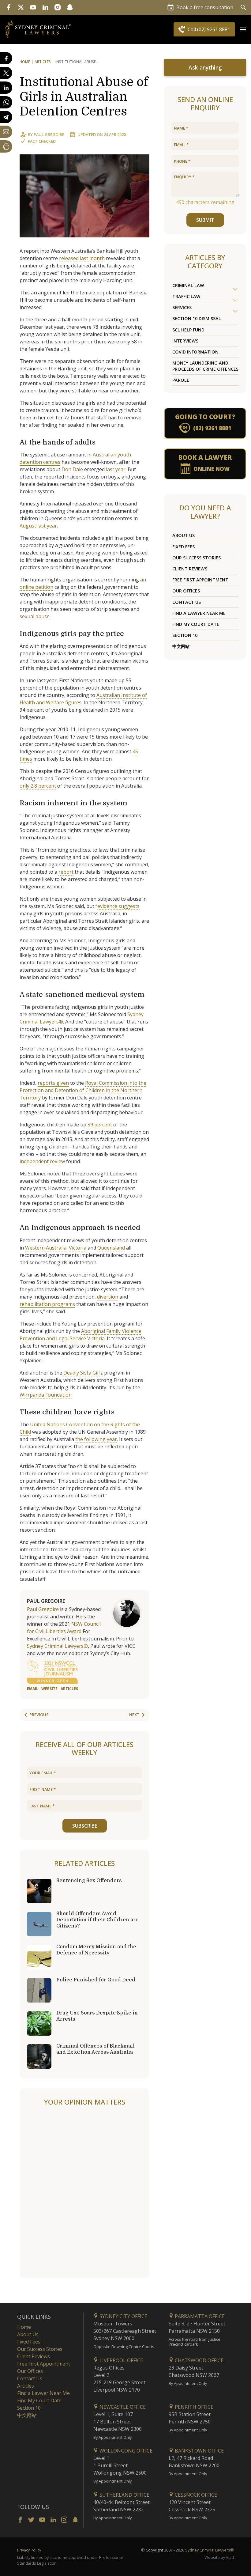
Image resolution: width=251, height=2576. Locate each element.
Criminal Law (188, 285)
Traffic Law (186, 296)
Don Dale (72, 469)
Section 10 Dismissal (197, 318)
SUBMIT (205, 220)
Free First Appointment (200, 580)
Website (49, 1689)
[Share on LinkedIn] (6, 88)
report (66, 872)
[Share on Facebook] (6, 58)
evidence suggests (118, 906)
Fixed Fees (184, 547)
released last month (82, 258)
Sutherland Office (124, 2495)
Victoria (78, 1248)
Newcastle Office (122, 2407)
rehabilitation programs (47, 1304)
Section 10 (185, 635)
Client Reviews (190, 569)
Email (33, 1689)
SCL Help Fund (188, 330)
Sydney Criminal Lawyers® (57, 1646)
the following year (96, 1439)
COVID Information (195, 352)
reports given (53, 1083)
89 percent (100, 1125)
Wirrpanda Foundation (46, 1395)
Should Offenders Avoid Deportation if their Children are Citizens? (97, 1920)
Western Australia (46, 1248)
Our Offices (186, 591)
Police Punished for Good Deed (96, 1980)
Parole (181, 380)
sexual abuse (35, 616)
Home (25, 62)
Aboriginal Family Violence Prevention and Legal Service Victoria (80, 1335)
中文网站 (181, 646)
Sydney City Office (123, 2316)
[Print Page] (6, 146)
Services (182, 307)
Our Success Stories (197, 558)
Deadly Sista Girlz (83, 1373)
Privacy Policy (29, 2550)
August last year (38, 526)
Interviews (185, 341)
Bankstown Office (199, 2451)
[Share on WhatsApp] (6, 102)
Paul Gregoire (49, 134)
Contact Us (187, 602)
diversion (108, 1297)
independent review (42, 1161)
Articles (43, 62)
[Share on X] (6, 73)
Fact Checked (42, 141)
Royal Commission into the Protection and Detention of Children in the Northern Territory (83, 1090)
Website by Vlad (219, 2557)
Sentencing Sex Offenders (89, 1881)
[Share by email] (6, 132)
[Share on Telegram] (6, 117)
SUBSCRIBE (85, 1826)
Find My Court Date (196, 624)
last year (116, 469)
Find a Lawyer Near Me (199, 613)
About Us (184, 535)
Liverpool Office (121, 2360)
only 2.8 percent (38, 786)
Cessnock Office (195, 2495)
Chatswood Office (199, 2360)
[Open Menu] (243, 29)
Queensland (111, 1248)
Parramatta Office (199, 2316)
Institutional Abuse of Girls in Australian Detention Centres (84, 97)
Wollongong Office (125, 2451)
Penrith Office (193, 2407)
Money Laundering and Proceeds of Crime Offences (205, 366)
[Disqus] (84, 2192)
